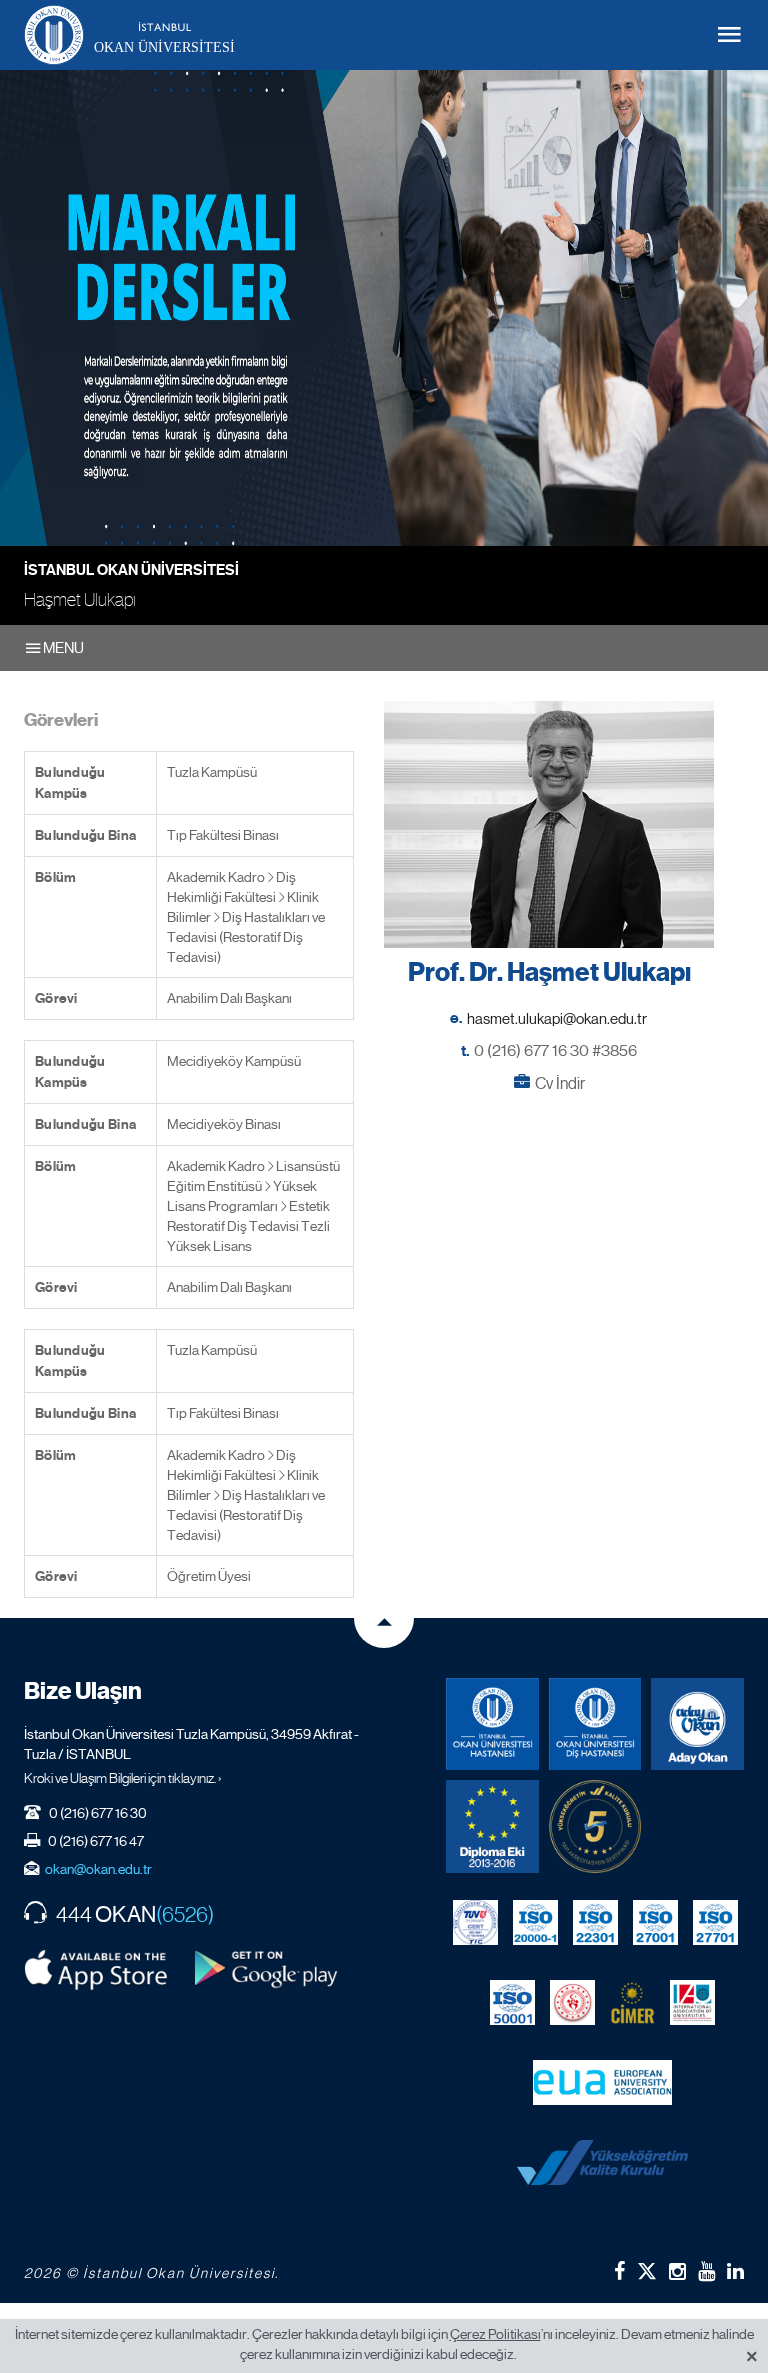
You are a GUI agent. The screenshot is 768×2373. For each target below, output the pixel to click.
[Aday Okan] (697, 1724)
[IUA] (692, 2003)
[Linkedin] (735, 2271)
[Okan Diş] (595, 1724)
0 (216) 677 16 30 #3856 (555, 1050)
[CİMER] (632, 2003)
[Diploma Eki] (492, 1826)
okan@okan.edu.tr (98, 1869)
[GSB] (572, 2003)
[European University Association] (602, 2083)
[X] (647, 2267)
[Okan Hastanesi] (492, 1724)
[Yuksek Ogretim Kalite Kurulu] (595, 1826)
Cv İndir (560, 1083)
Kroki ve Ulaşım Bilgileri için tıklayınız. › (123, 1778)
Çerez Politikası (495, 2334)
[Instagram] (677, 2271)
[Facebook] (619, 2271)
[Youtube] (706, 2271)
